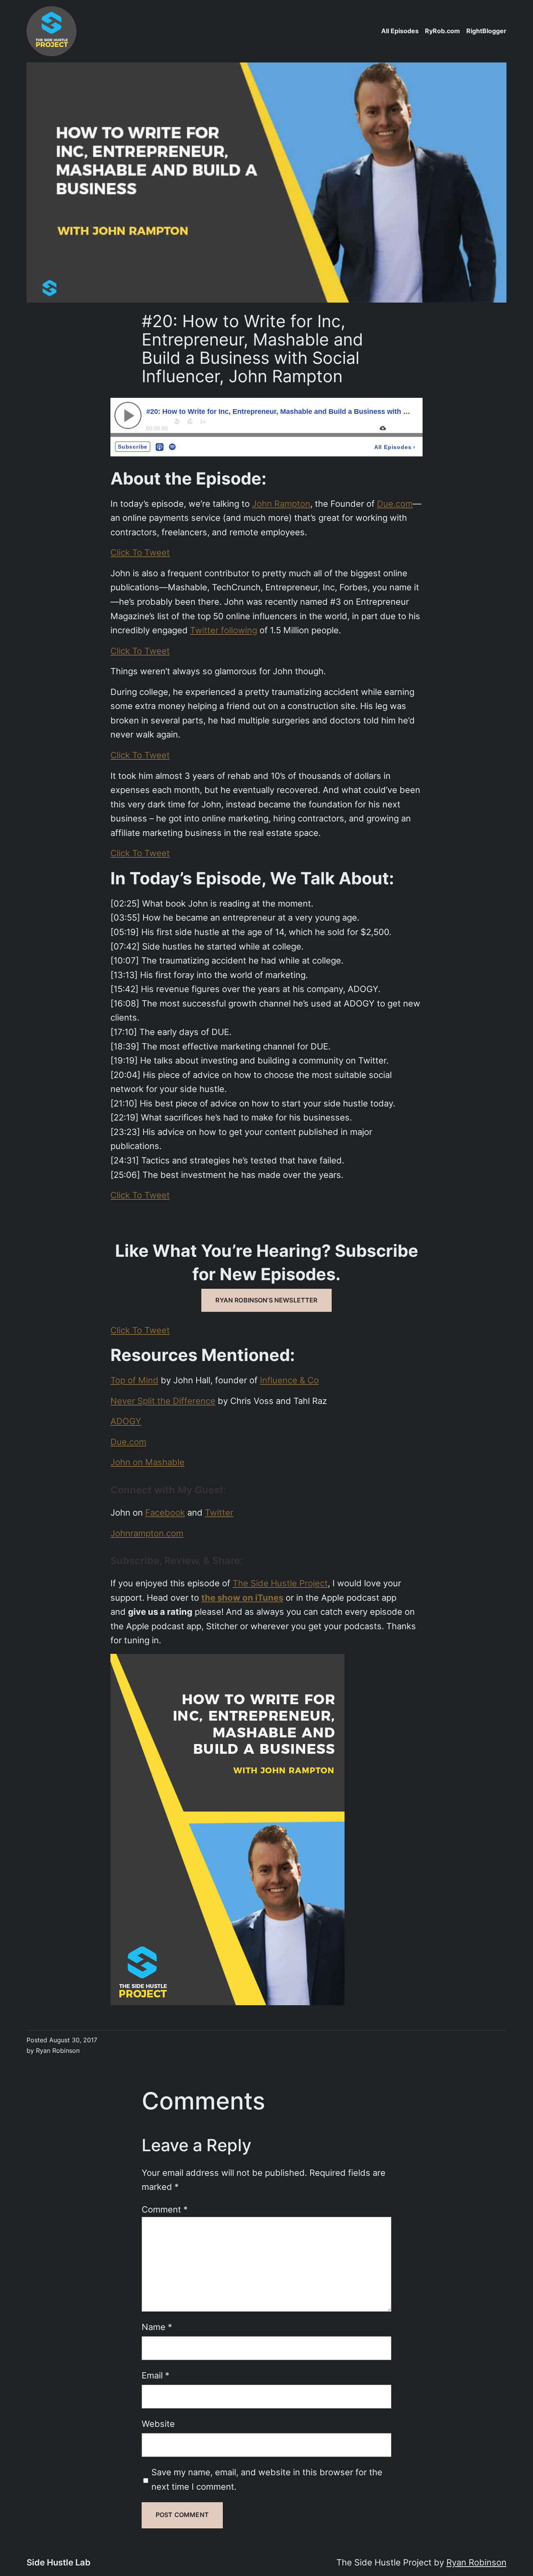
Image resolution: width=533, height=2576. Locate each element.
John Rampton (281, 504)
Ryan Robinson (476, 2562)
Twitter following (224, 630)
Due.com (395, 504)
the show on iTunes (242, 1598)
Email (155, 2375)
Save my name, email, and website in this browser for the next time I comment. (267, 2479)
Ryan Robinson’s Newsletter (266, 1300)
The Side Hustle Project (280, 1583)
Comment (165, 2209)
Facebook (165, 1512)
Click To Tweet (140, 552)
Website (158, 2424)
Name (157, 2327)
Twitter (219, 1512)
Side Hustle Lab (59, 2562)
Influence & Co (289, 1380)
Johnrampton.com (147, 1533)
